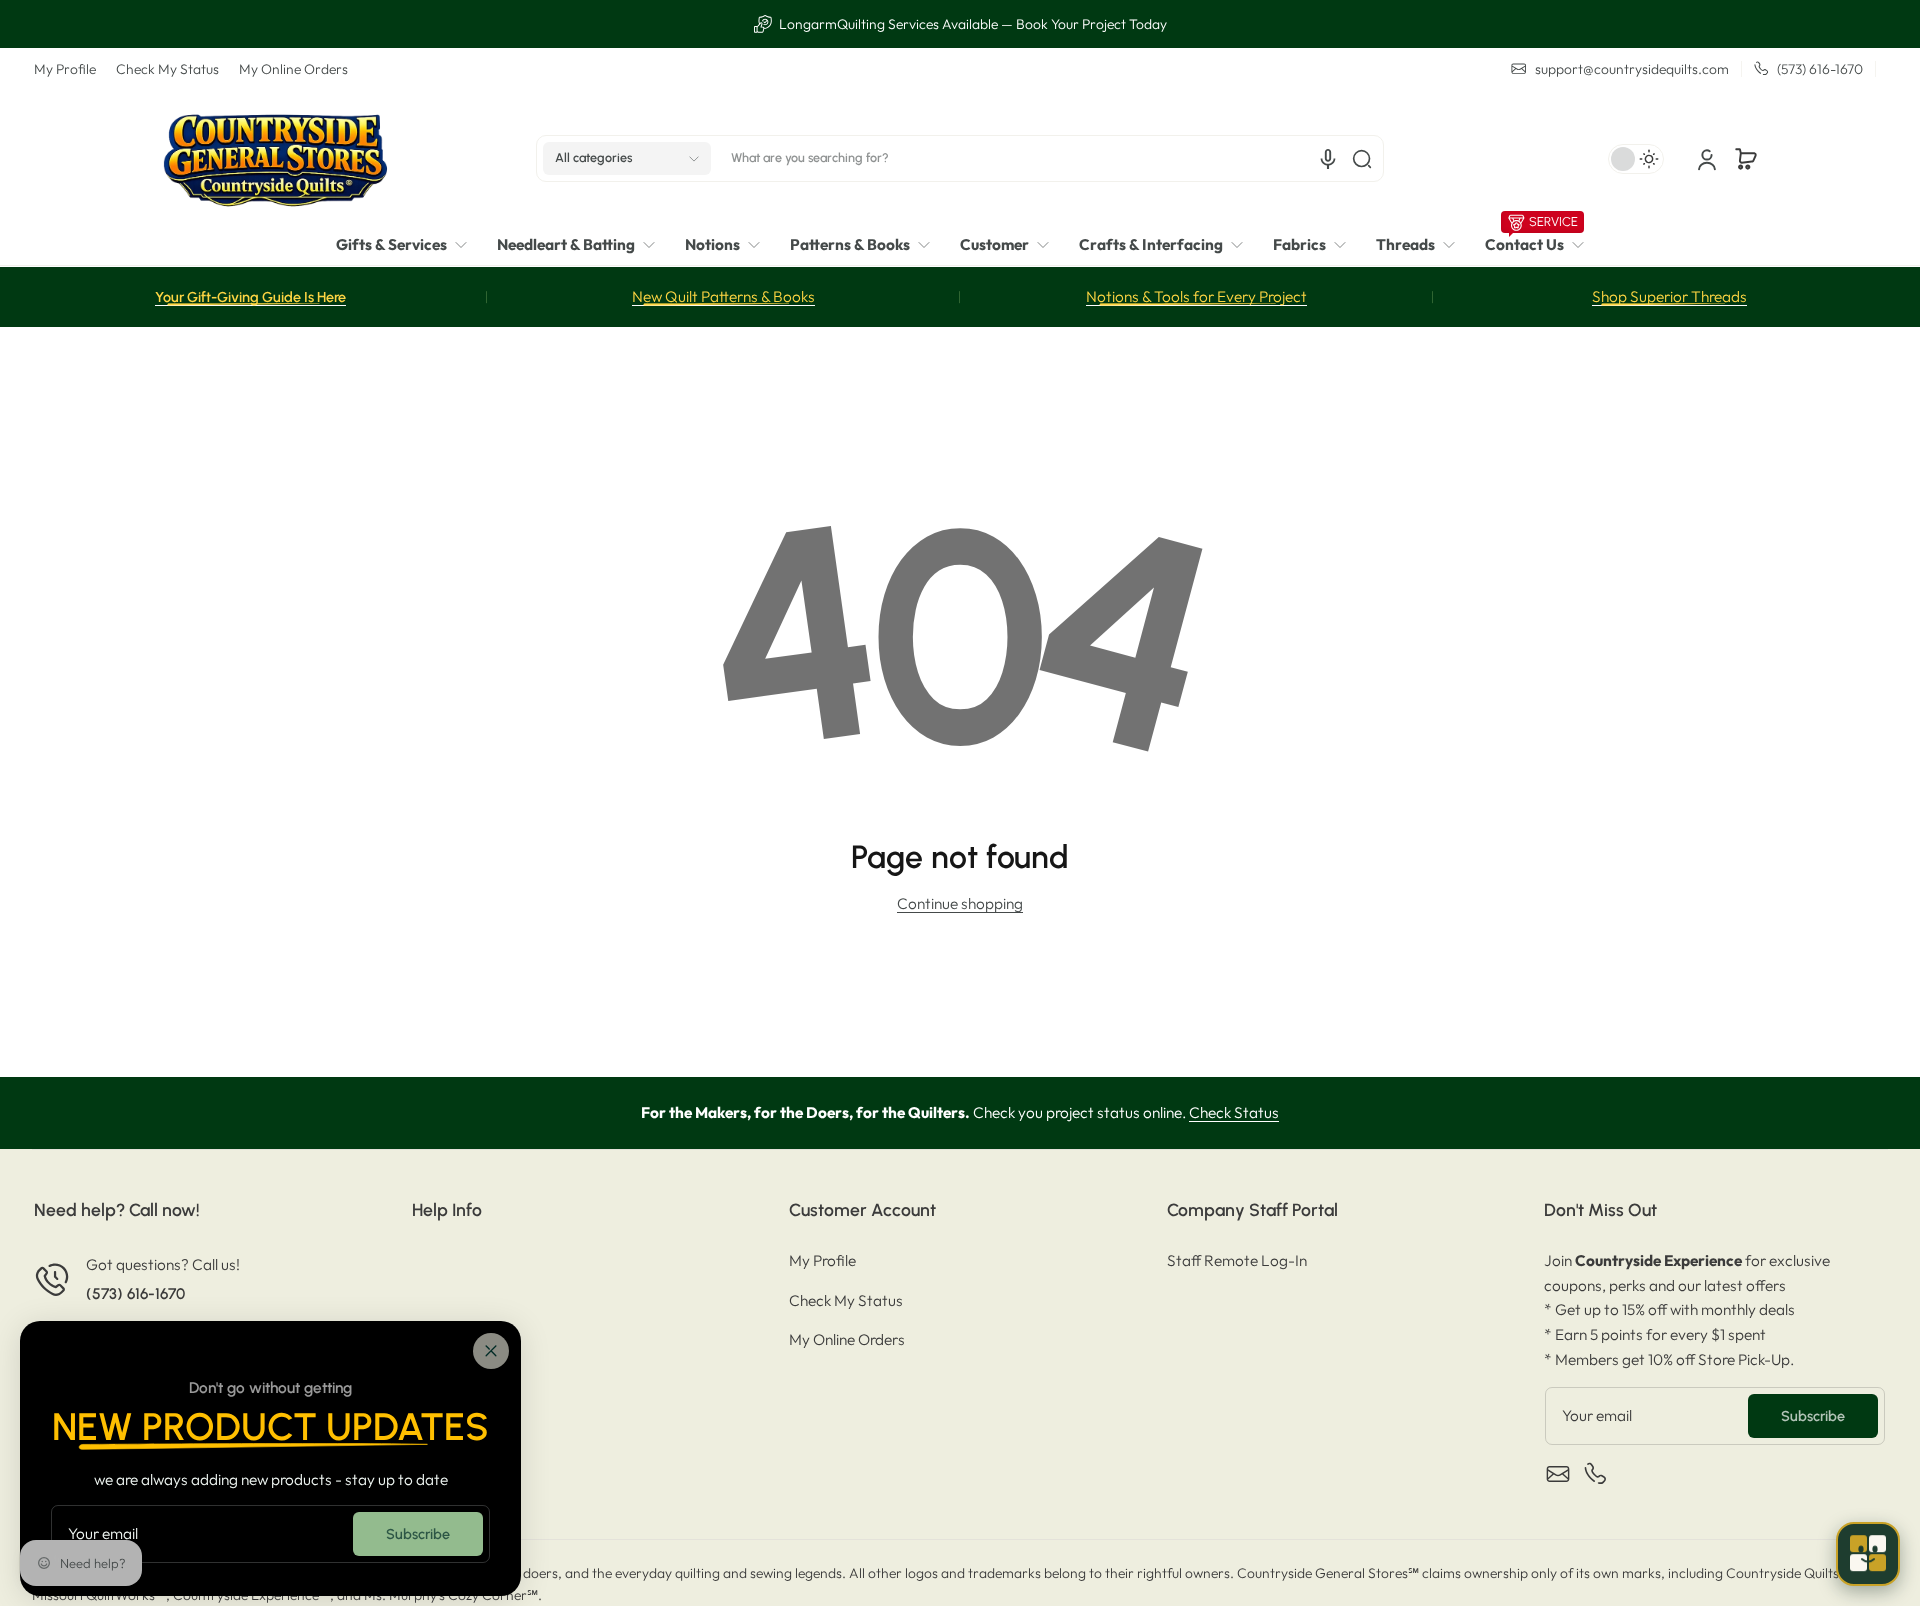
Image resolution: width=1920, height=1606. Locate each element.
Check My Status (167, 69)
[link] (409, 245)
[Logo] (275, 158)
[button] (627, 159)
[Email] (1558, 1474)
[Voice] (1328, 159)
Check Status (1234, 1112)
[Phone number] (1596, 1474)
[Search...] (1362, 159)
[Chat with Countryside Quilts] (1868, 1554)
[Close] (491, 1351)
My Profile (65, 69)
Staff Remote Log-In (1237, 1260)
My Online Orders (293, 69)
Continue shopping (960, 903)
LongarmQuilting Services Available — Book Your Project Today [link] (971, 24)
